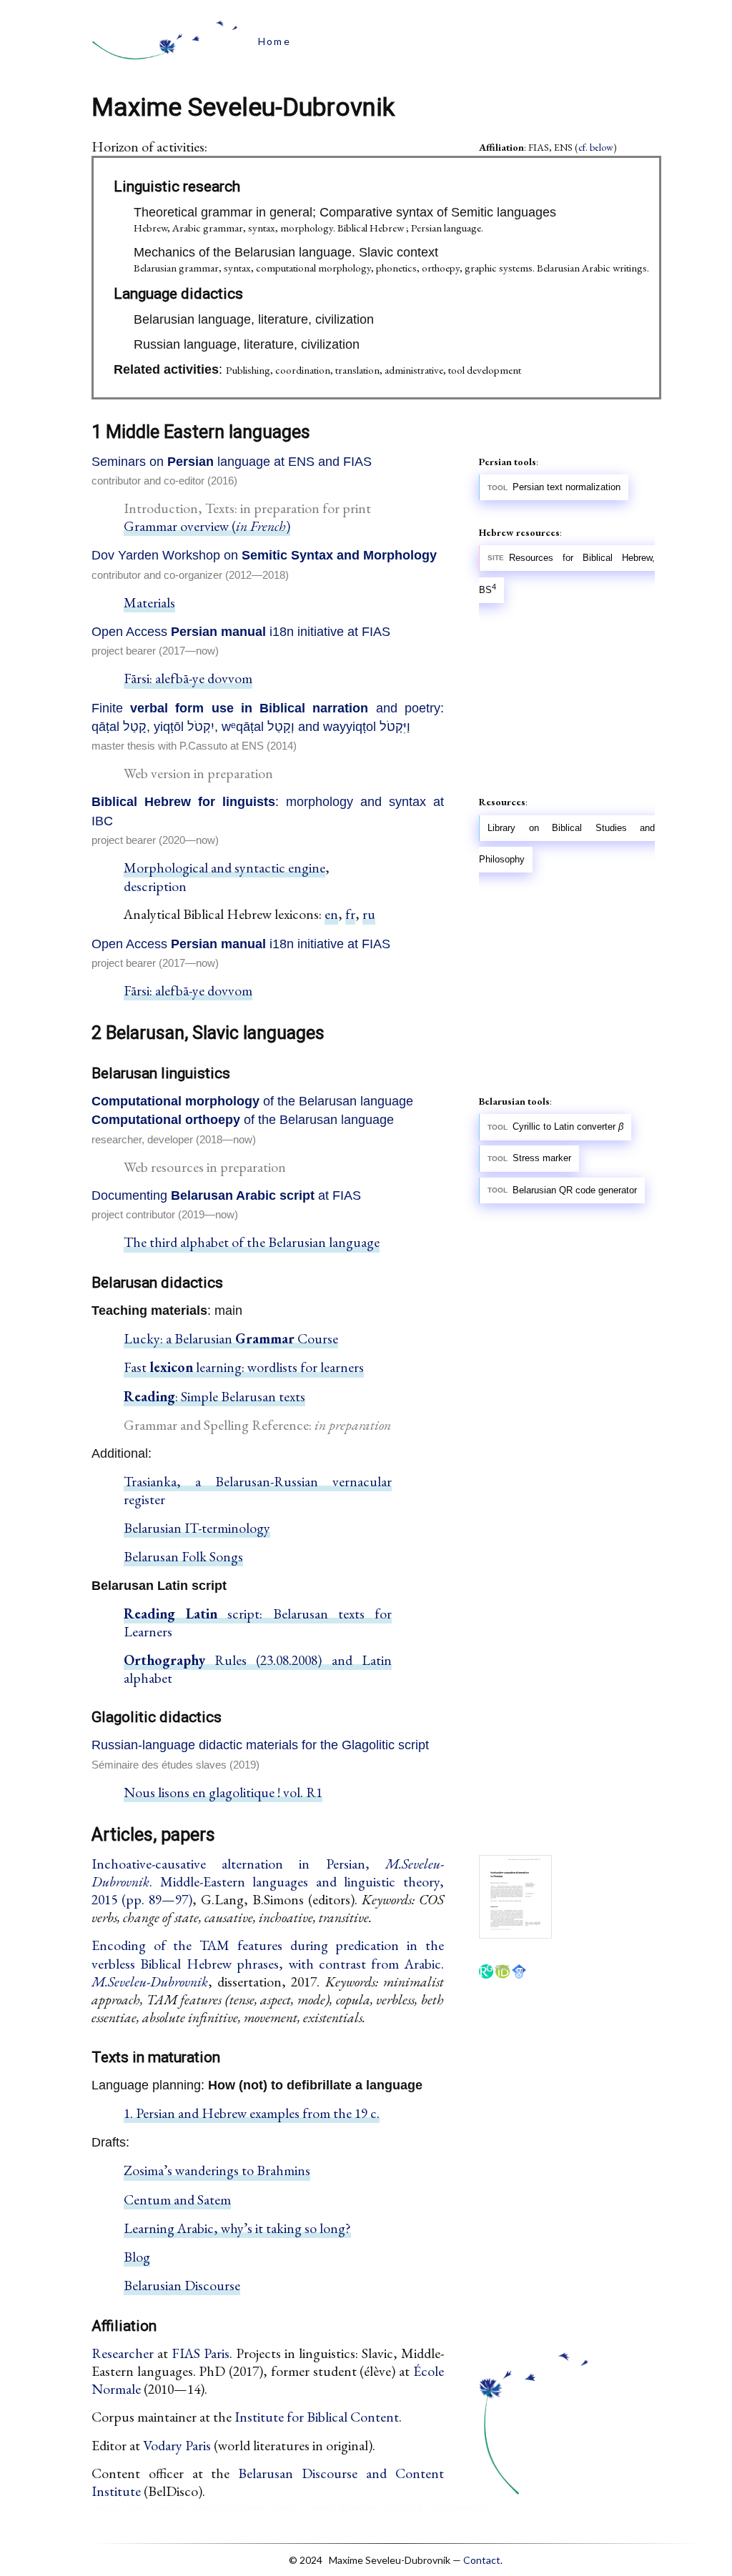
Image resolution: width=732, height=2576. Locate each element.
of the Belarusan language (252, 1101)
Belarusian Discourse (182, 2285)
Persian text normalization (567, 487)
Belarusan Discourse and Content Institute (268, 2482)
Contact (482, 2560)
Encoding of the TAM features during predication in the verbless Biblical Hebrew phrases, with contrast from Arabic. (268, 1963)
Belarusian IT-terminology (197, 1528)
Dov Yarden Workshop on (264, 555)
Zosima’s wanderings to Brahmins (217, 2170)
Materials (149, 602)
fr (350, 914)
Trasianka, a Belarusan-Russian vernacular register (258, 1490)
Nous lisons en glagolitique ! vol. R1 (223, 1792)
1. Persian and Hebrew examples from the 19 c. (252, 2113)
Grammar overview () (207, 526)
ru (369, 914)
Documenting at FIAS (226, 1195)
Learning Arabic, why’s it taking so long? (237, 2228)
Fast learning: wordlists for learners (244, 1367)
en (331, 914)
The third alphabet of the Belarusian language (252, 1242)
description (155, 886)
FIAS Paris (201, 2353)
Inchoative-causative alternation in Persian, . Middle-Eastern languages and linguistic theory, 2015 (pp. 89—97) (268, 1881)
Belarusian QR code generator (575, 1190)
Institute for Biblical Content (317, 2417)
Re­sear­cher (123, 2353)
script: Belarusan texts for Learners (258, 1622)
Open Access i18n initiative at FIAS (241, 632)
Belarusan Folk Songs (183, 1556)
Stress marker (542, 1159)
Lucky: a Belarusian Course (231, 1338)
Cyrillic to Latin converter (568, 1128)
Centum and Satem (177, 2199)
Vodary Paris (177, 2445)
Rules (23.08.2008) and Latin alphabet (258, 1669)
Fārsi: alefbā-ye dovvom (188, 678)
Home (274, 41)
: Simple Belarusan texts (214, 1396)
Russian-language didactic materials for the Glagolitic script (260, 1745)
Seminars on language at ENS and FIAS (232, 462)
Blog (137, 2257)
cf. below (596, 147)
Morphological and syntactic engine (224, 867)
